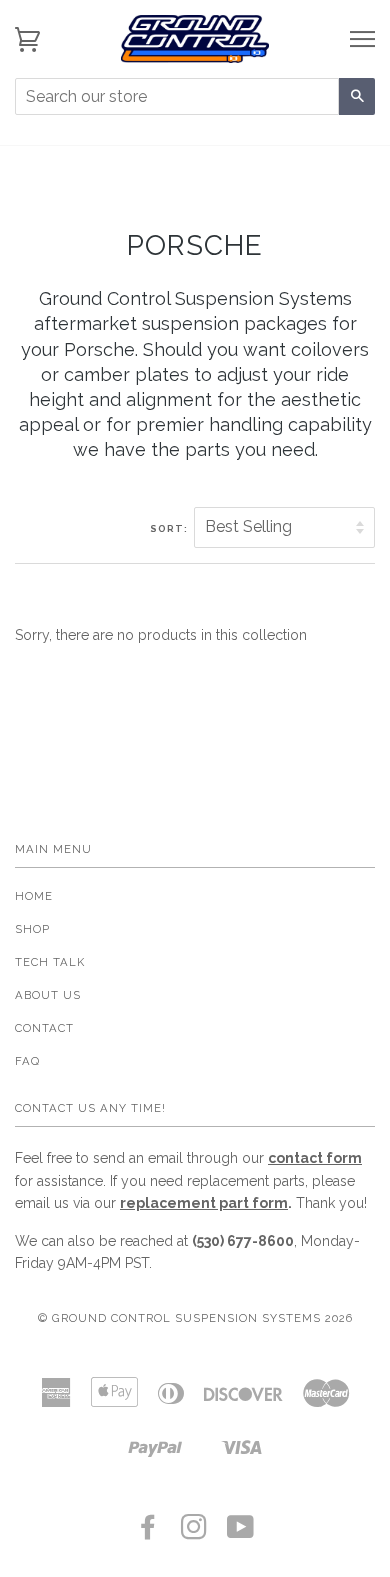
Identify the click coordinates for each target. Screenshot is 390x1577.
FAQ (27, 1061)
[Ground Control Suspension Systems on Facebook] (148, 1533)
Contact (44, 1028)
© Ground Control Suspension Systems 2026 (195, 1318)
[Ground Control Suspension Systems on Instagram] (194, 1533)
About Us (48, 995)
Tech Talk (50, 962)
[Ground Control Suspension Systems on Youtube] (241, 1533)
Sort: (170, 528)
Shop (32, 929)
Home (34, 896)
